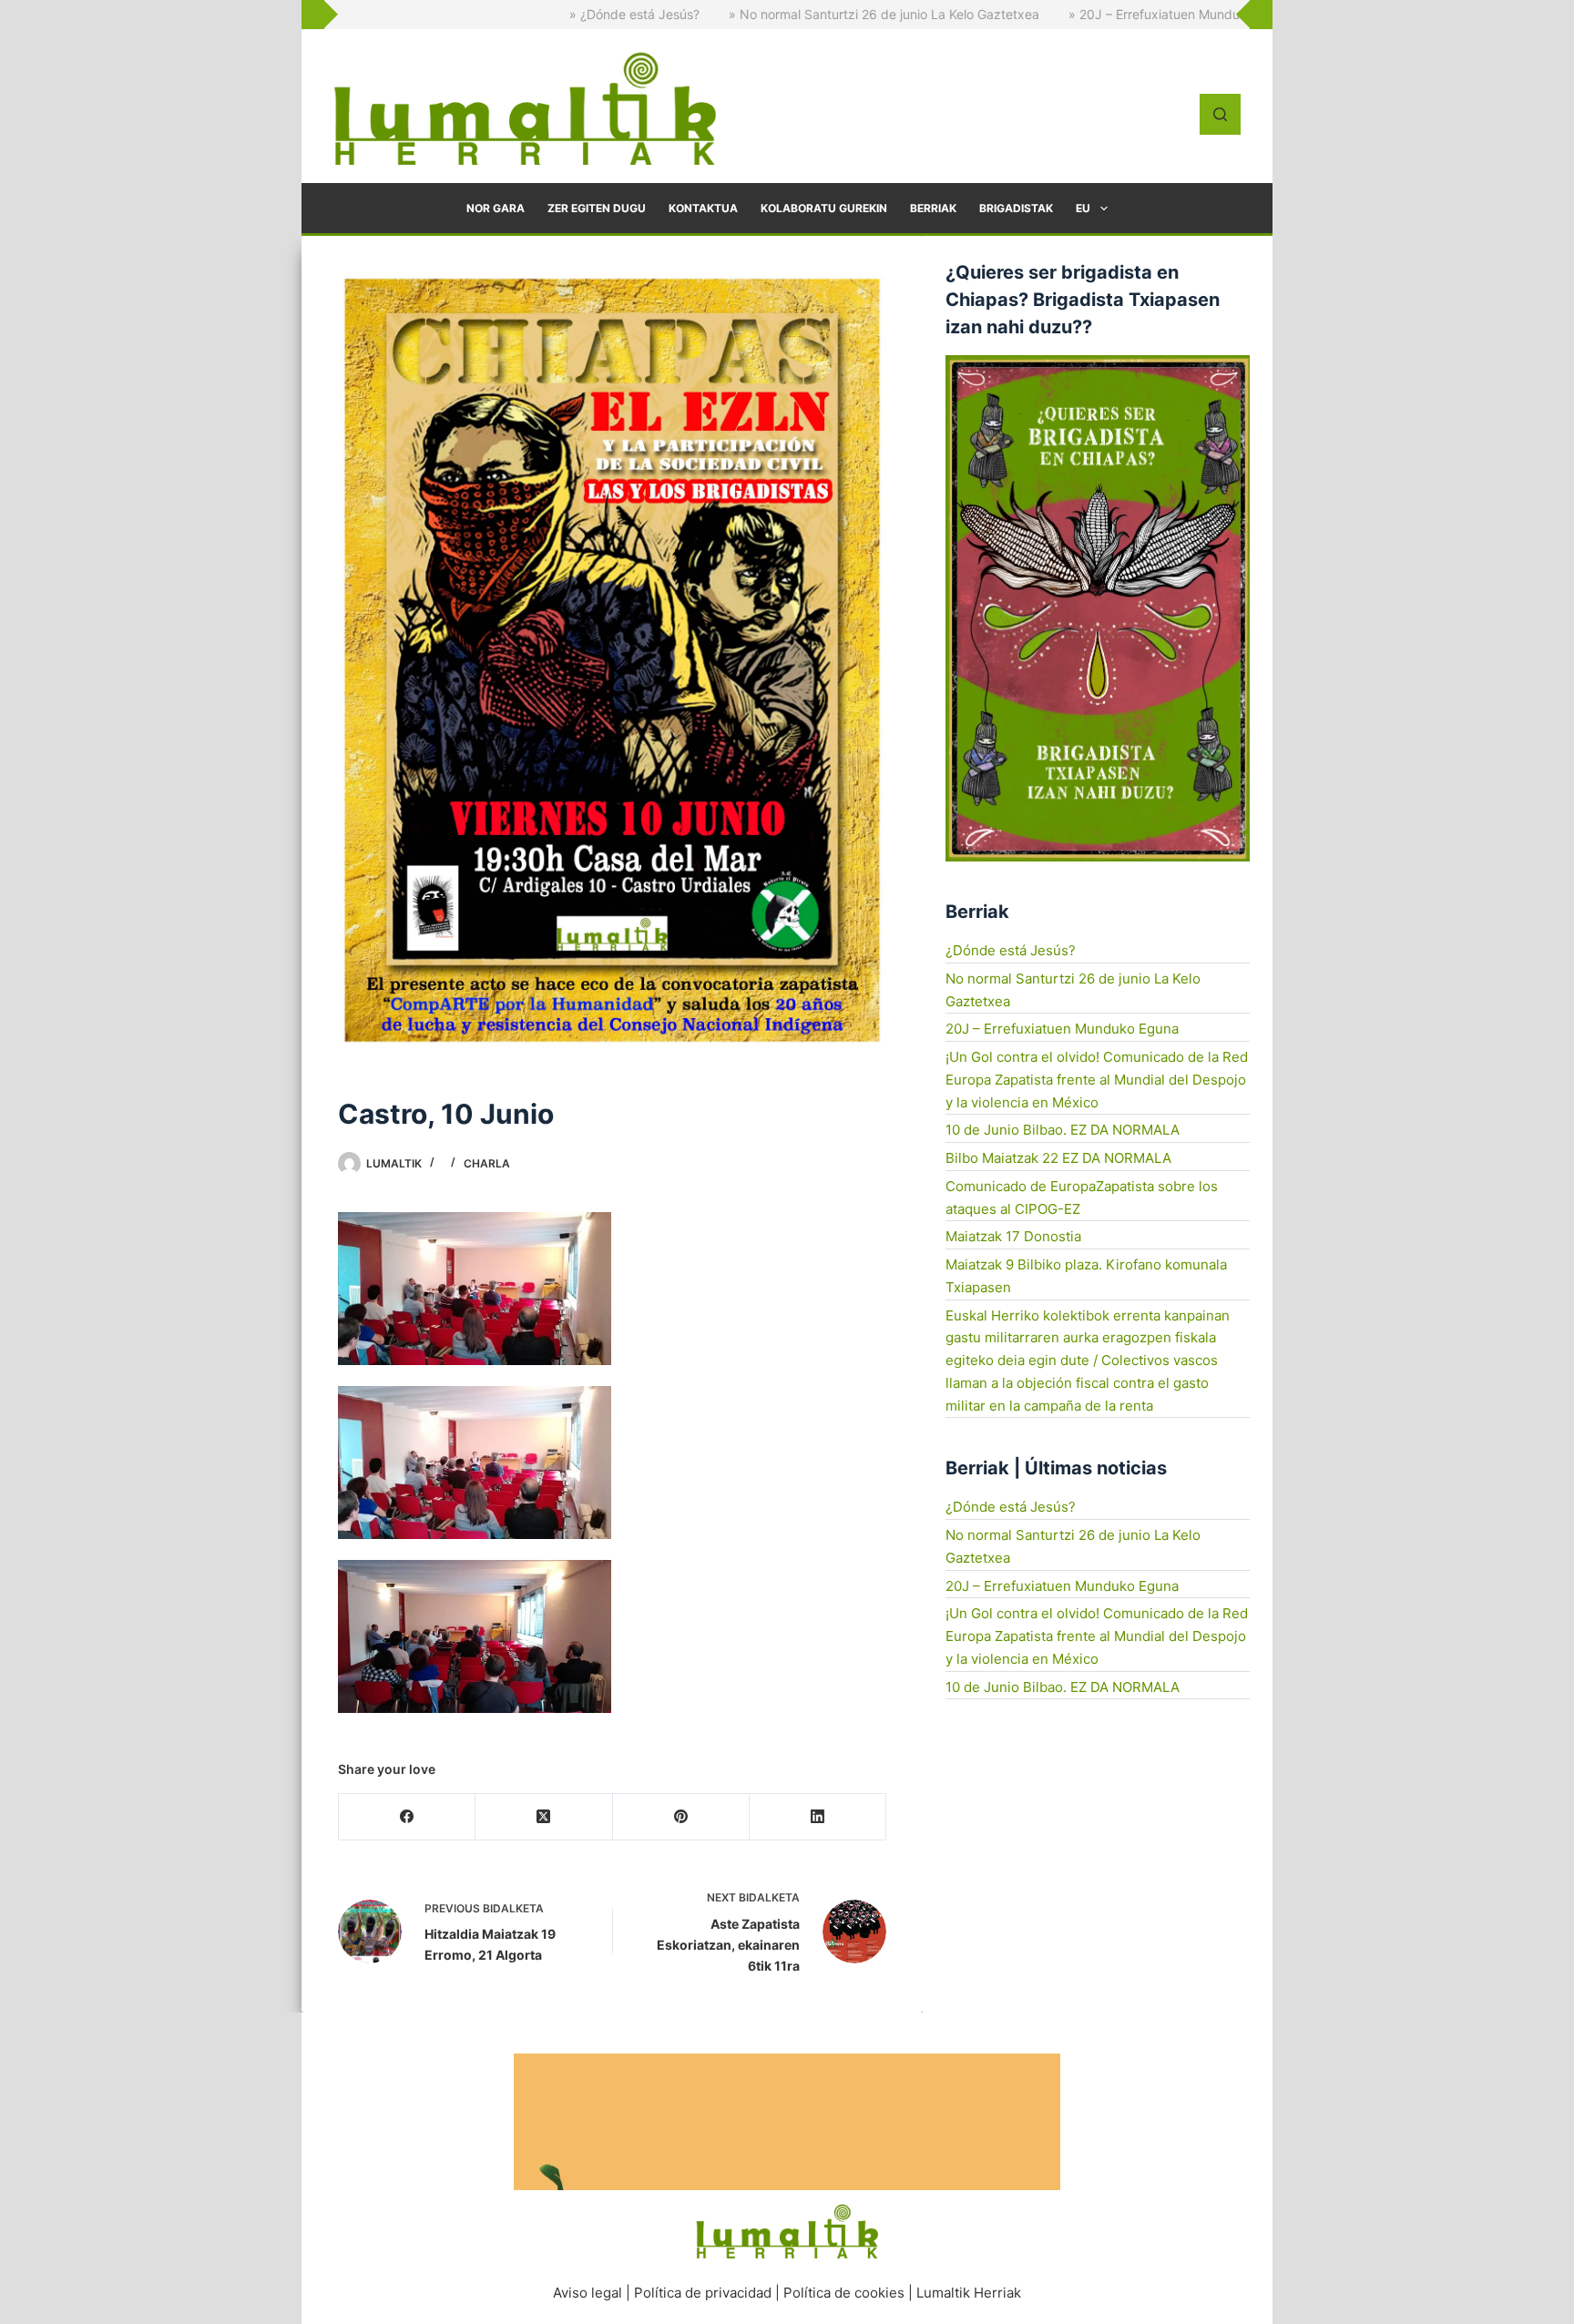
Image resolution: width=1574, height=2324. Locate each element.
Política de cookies (844, 2293)
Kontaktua (703, 208)
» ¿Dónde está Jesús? (521, 14)
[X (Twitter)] (544, 1817)
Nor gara (496, 208)
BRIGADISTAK (1016, 208)
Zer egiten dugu (597, 208)
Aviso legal (588, 2293)
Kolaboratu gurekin (824, 208)
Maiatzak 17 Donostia (1013, 1236)
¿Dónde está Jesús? (1011, 950)
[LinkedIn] (818, 1817)
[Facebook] (407, 1817)
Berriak (933, 208)
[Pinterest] (681, 1817)
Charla (487, 1163)
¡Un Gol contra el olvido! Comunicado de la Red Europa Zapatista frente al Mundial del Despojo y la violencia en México (1097, 1080)
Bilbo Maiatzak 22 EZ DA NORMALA (1058, 1158)
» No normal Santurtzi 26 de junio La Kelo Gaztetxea (771, 14)
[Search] (1220, 114)
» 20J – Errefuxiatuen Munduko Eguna (1069, 14)
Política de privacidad (703, 2293)
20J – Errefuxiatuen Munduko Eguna (1062, 1029)
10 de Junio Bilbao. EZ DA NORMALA (1063, 1130)
